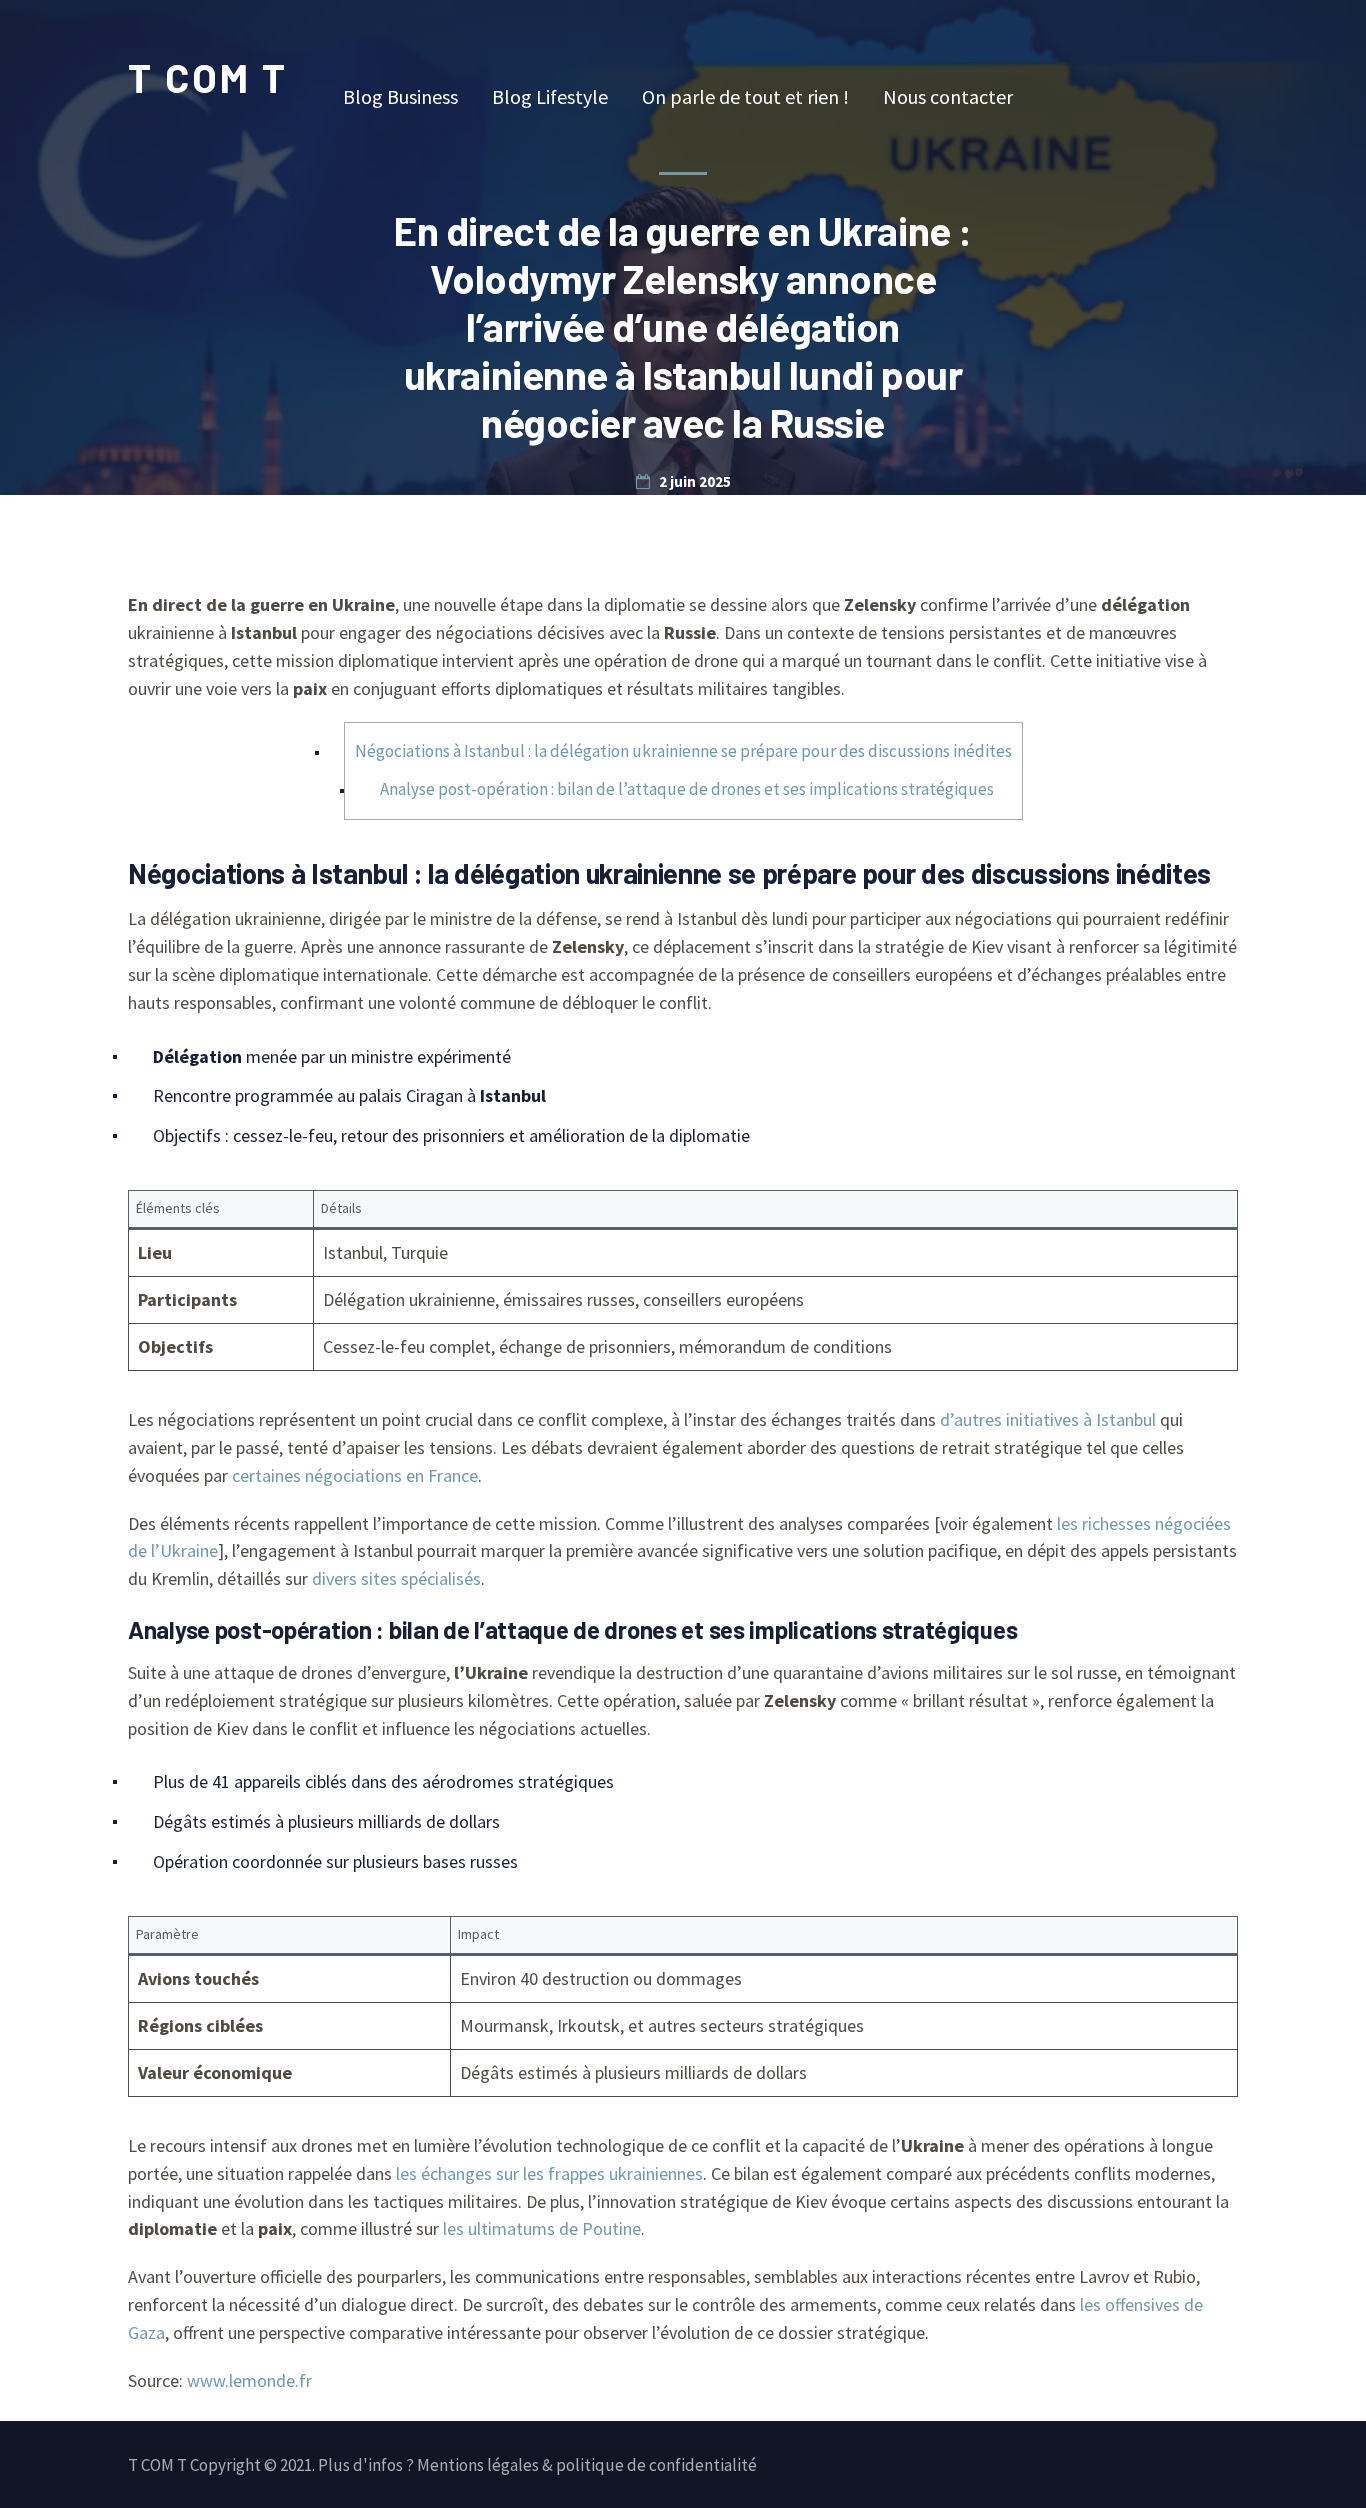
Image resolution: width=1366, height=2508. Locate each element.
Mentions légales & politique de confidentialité (587, 2465)
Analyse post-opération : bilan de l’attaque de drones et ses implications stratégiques (687, 789)
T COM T (208, 77)
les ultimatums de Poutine (542, 2228)
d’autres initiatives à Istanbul (1048, 1419)
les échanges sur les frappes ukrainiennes (549, 2173)
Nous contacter (948, 96)
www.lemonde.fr (249, 2380)
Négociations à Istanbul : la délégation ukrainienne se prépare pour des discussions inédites (683, 751)
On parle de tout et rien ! (745, 96)
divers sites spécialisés (396, 1578)
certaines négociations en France (355, 1475)
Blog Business (400, 96)
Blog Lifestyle (550, 96)
